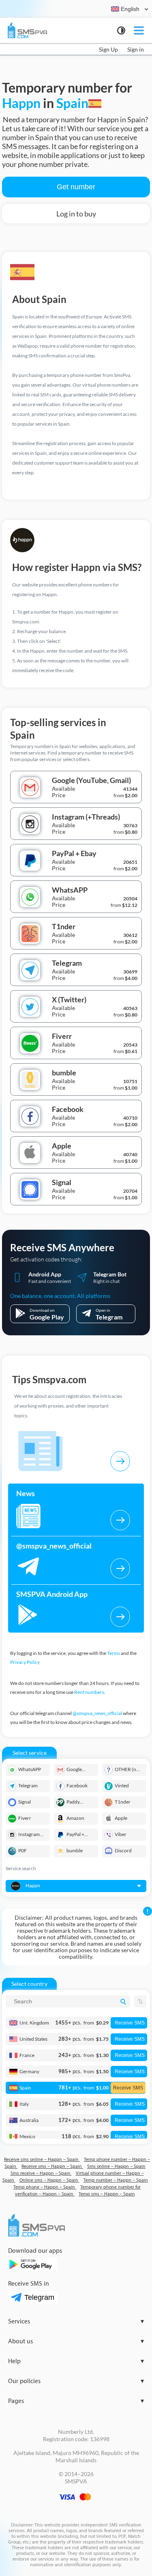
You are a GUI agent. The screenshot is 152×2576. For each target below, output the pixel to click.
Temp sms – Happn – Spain (107, 2194)
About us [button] (76, 2341)
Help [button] (76, 2361)
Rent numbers (89, 1692)
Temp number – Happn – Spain (116, 2180)
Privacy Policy (25, 1662)
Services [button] (76, 2322)
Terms (113, 1653)
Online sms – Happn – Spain (49, 2180)
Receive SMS (130, 2023)
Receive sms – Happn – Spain (52, 2166)
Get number (76, 187)
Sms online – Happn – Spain (116, 2166)
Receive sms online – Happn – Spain (42, 2160)
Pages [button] (76, 2401)
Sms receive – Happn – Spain (41, 2173)
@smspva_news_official (97, 1713)
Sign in (136, 49)
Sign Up (108, 49)
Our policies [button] (76, 2381)
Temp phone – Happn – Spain (45, 2187)
